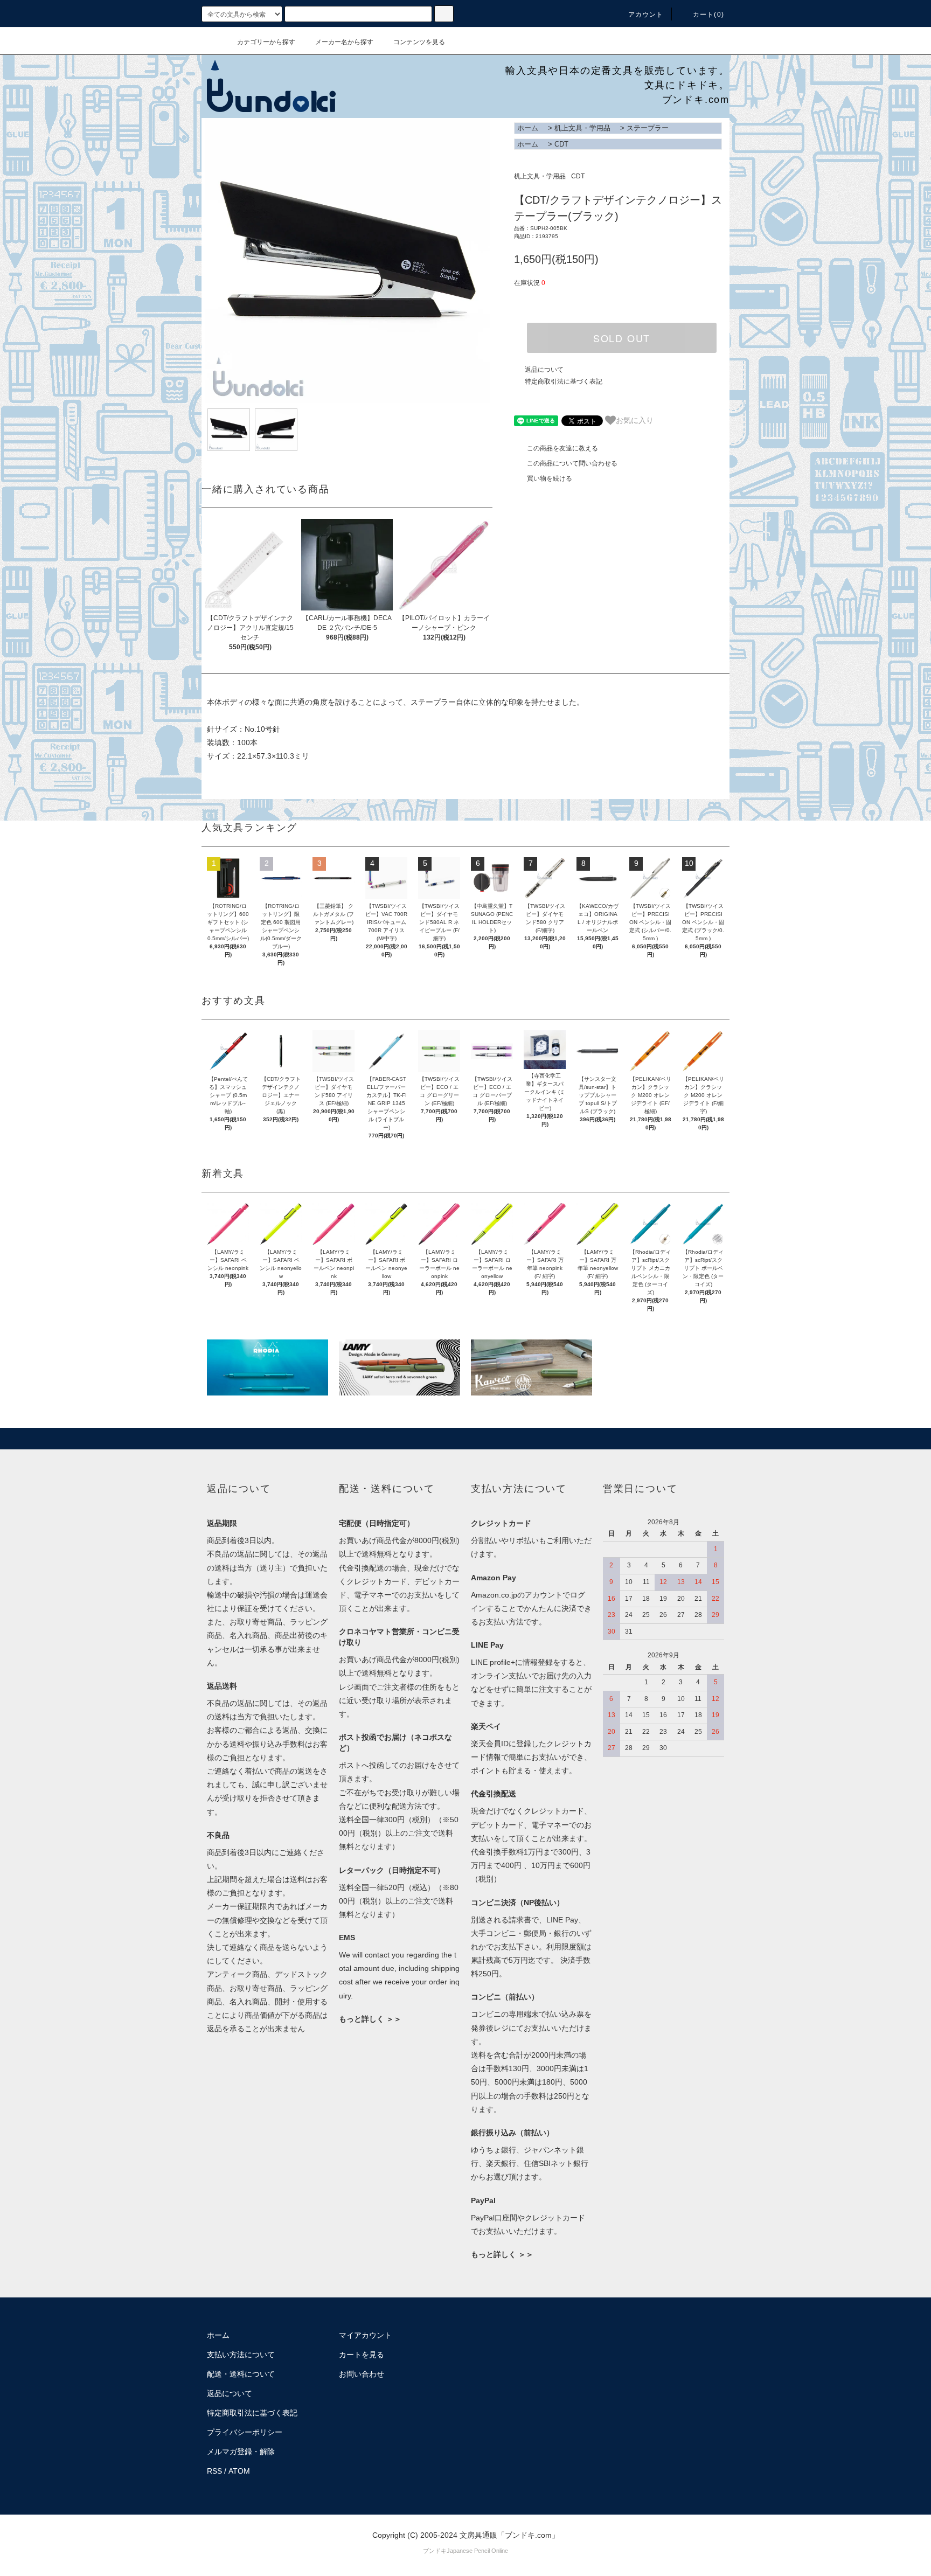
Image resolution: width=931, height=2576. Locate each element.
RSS (214, 2471)
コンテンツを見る (419, 42)
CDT (561, 144)
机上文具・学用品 (582, 128)
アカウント (646, 15)
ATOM (239, 2471)
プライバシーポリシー (245, 2432)
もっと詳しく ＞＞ (370, 2019)
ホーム (528, 128)
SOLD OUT (622, 338)
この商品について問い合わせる (572, 463)
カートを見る (362, 2355)
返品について (544, 370)
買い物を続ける (550, 478)
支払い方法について (241, 2355)
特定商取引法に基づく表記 (564, 381)
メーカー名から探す (344, 42)
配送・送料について (241, 2374)
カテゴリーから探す (266, 42)
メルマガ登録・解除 (241, 2452)
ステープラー (648, 128)
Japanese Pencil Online (477, 2551)
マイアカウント (365, 2335)
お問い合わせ (362, 2374)
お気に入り (635, 420)
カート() (708, 15)
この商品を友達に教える (562, 448)
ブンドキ (435, 2551)
